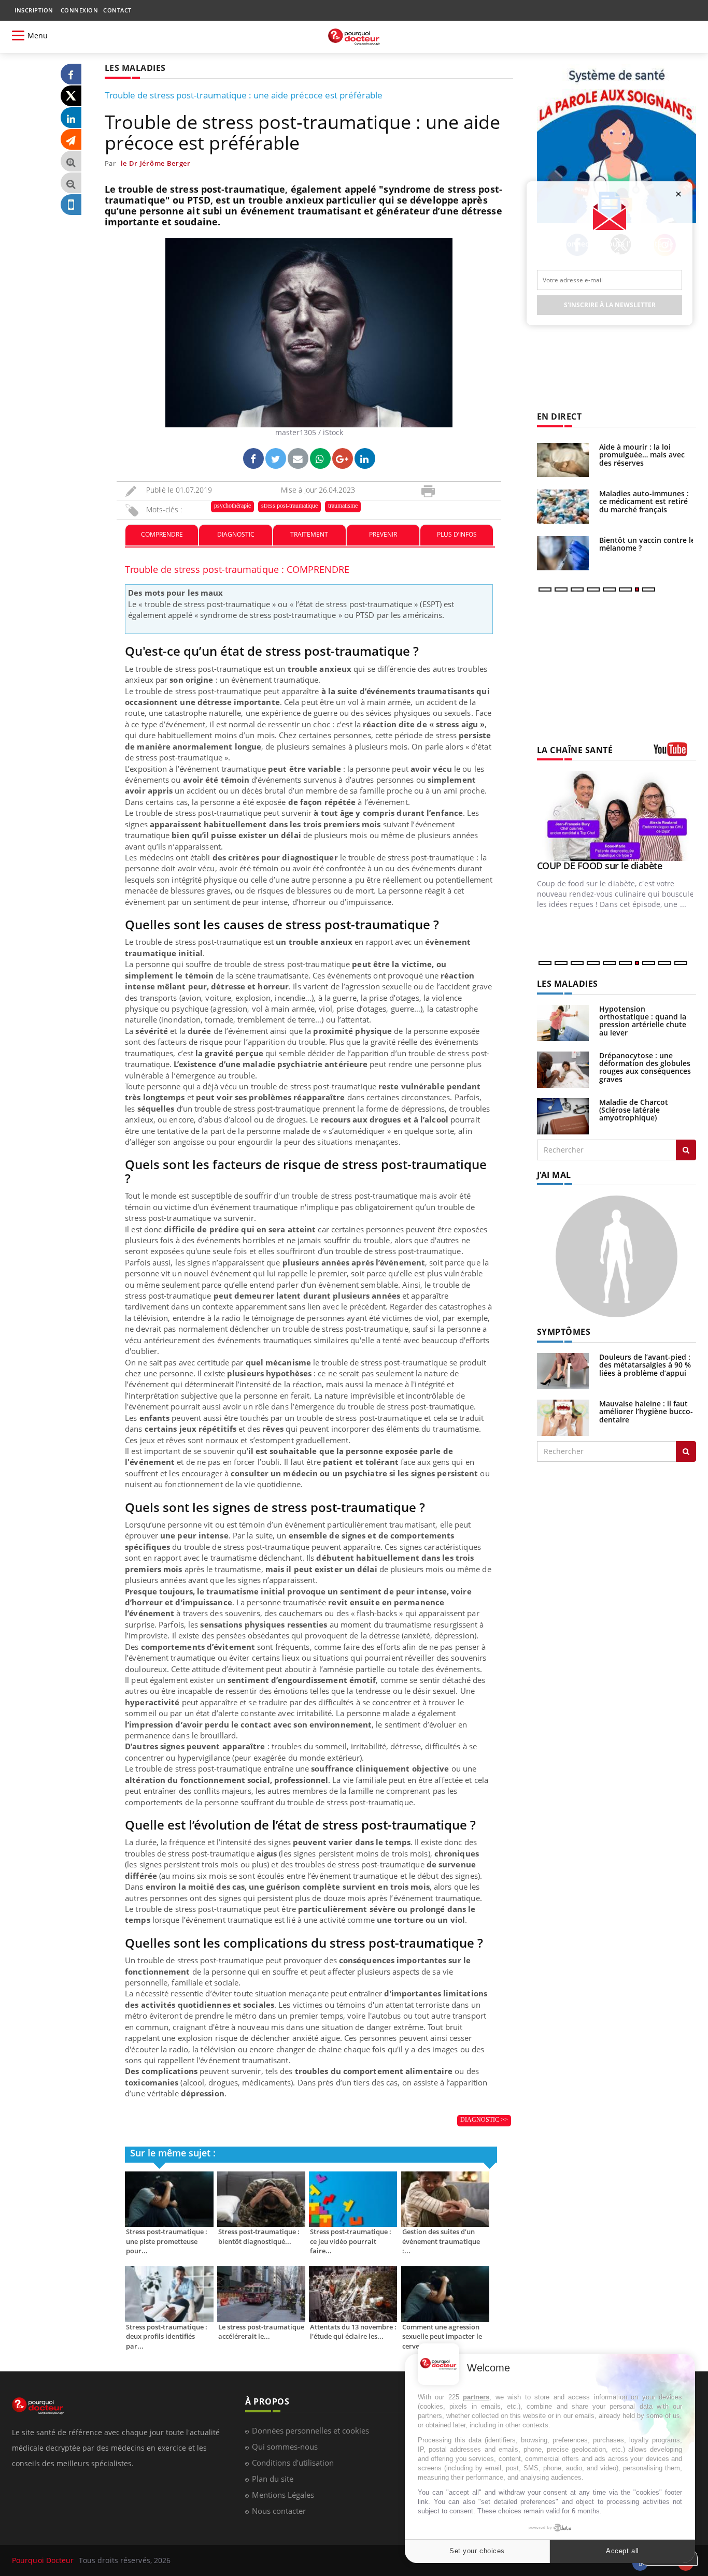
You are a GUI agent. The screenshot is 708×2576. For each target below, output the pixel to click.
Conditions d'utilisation (293, 2463)
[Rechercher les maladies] (686, 1150)
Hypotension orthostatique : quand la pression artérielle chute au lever (643, 1021)
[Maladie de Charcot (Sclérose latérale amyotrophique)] (563, 1115)
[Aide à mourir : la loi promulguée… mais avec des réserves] (563, 460)
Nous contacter (279, 2511)
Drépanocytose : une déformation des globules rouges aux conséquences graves (645, 1067)
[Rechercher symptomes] (686, 1451)
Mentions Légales (283, 2495)
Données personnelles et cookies (310, 2430)
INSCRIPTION (34, 10)
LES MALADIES (568, 984)
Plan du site (273, 2479)
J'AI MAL (554, 1175)
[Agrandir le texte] (71, 161)
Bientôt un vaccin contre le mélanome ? (647, 544)
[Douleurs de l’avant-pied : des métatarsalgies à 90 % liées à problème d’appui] (563, 1370)
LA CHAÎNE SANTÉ (575, 750)
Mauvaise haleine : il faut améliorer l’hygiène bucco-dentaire (646, 1412)
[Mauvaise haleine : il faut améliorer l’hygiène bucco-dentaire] (563, 1417)
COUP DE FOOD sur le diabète (600, 866)
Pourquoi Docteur (44, 2560)
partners (476, 2397)
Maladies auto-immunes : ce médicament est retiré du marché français (644, 501)
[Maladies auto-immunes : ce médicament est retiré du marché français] (563, 507)
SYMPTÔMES (564, 1332)
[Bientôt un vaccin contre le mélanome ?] (563, 553)
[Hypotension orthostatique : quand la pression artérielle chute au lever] (563, 1022)
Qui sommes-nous (285, 2447)
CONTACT (117, 10)
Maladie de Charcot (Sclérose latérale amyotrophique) (634, 1110)
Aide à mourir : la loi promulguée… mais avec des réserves (642, 455)
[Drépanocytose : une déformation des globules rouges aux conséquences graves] (563, 1068)
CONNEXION (80, 10)
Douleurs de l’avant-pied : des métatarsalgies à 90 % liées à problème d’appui (645, 1365)
